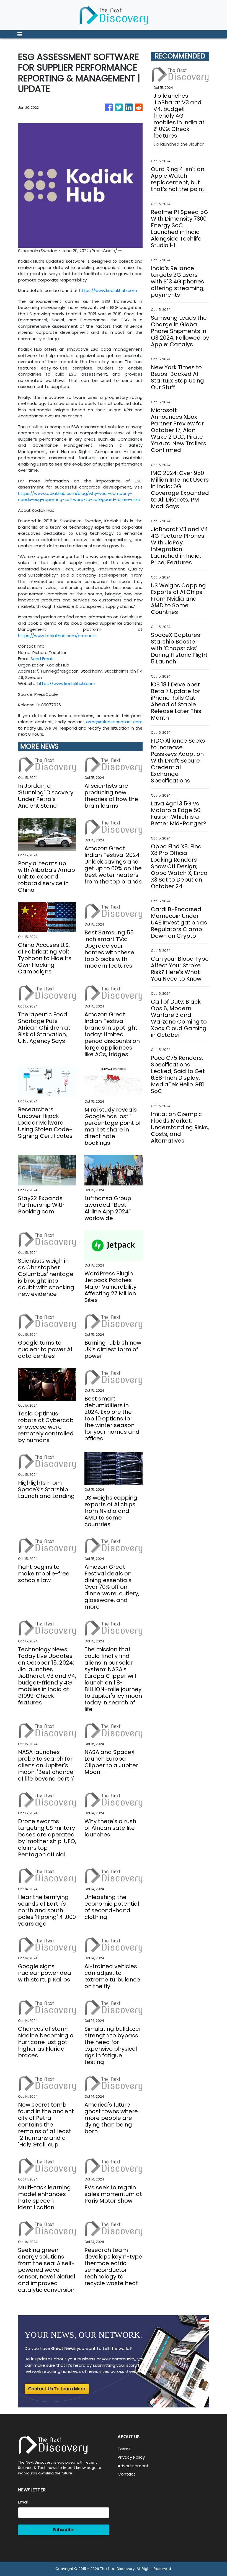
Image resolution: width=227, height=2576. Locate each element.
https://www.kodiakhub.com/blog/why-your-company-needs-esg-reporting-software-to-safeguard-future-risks (79, 497)
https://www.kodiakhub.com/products (57, 636)
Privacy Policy (131, 2457)
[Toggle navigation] (20, 34)
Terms (124, 2449)
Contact (127, 2474)
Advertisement (133, 2466)
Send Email (42, 659)
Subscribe (64, 2530)
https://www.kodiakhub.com (108, 290)
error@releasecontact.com (114, 722)
